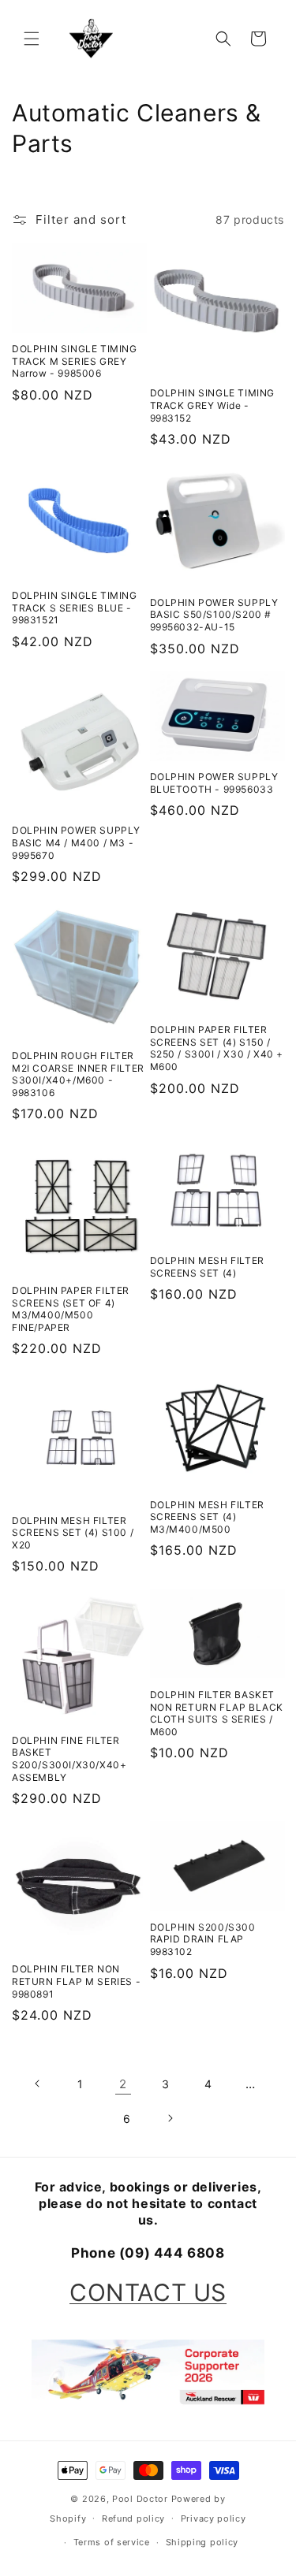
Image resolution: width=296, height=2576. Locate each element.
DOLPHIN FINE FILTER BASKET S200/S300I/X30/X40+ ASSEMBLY (69, 1759)
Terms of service (112, 2542)
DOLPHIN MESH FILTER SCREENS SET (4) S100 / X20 (73, 1533)
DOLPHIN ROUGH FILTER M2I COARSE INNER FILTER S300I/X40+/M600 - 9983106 (78, 1074)
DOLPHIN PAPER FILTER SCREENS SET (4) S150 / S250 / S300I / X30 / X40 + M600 (217, 1048)
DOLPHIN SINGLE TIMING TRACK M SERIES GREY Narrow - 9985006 (75, 361)
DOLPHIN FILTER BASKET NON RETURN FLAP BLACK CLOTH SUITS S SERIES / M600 (217, 1713)
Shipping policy (202, 2542)
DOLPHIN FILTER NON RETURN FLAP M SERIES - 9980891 (76, 1981)
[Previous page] (38, 2083)
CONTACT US (148, 2292)
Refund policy (133, 2518)
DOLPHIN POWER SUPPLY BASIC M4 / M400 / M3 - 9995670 (76, 842)
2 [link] (123, 2084)
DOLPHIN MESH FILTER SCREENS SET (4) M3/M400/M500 (207, 1517)
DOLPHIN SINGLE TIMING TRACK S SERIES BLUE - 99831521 (75, 608)
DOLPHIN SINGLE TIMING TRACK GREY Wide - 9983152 (213, 405)
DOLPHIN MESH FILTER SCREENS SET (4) (207, 1267)
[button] (32, 39)
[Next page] (170, 2118)
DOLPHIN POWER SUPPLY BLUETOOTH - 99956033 (214, 783)
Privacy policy (214, 2518)
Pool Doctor (140, 2499)
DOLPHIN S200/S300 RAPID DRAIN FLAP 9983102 (203, 1939)
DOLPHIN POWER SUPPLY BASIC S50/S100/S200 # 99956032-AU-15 (214, 615)
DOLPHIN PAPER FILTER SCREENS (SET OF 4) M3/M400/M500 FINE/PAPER (71, 1309)
